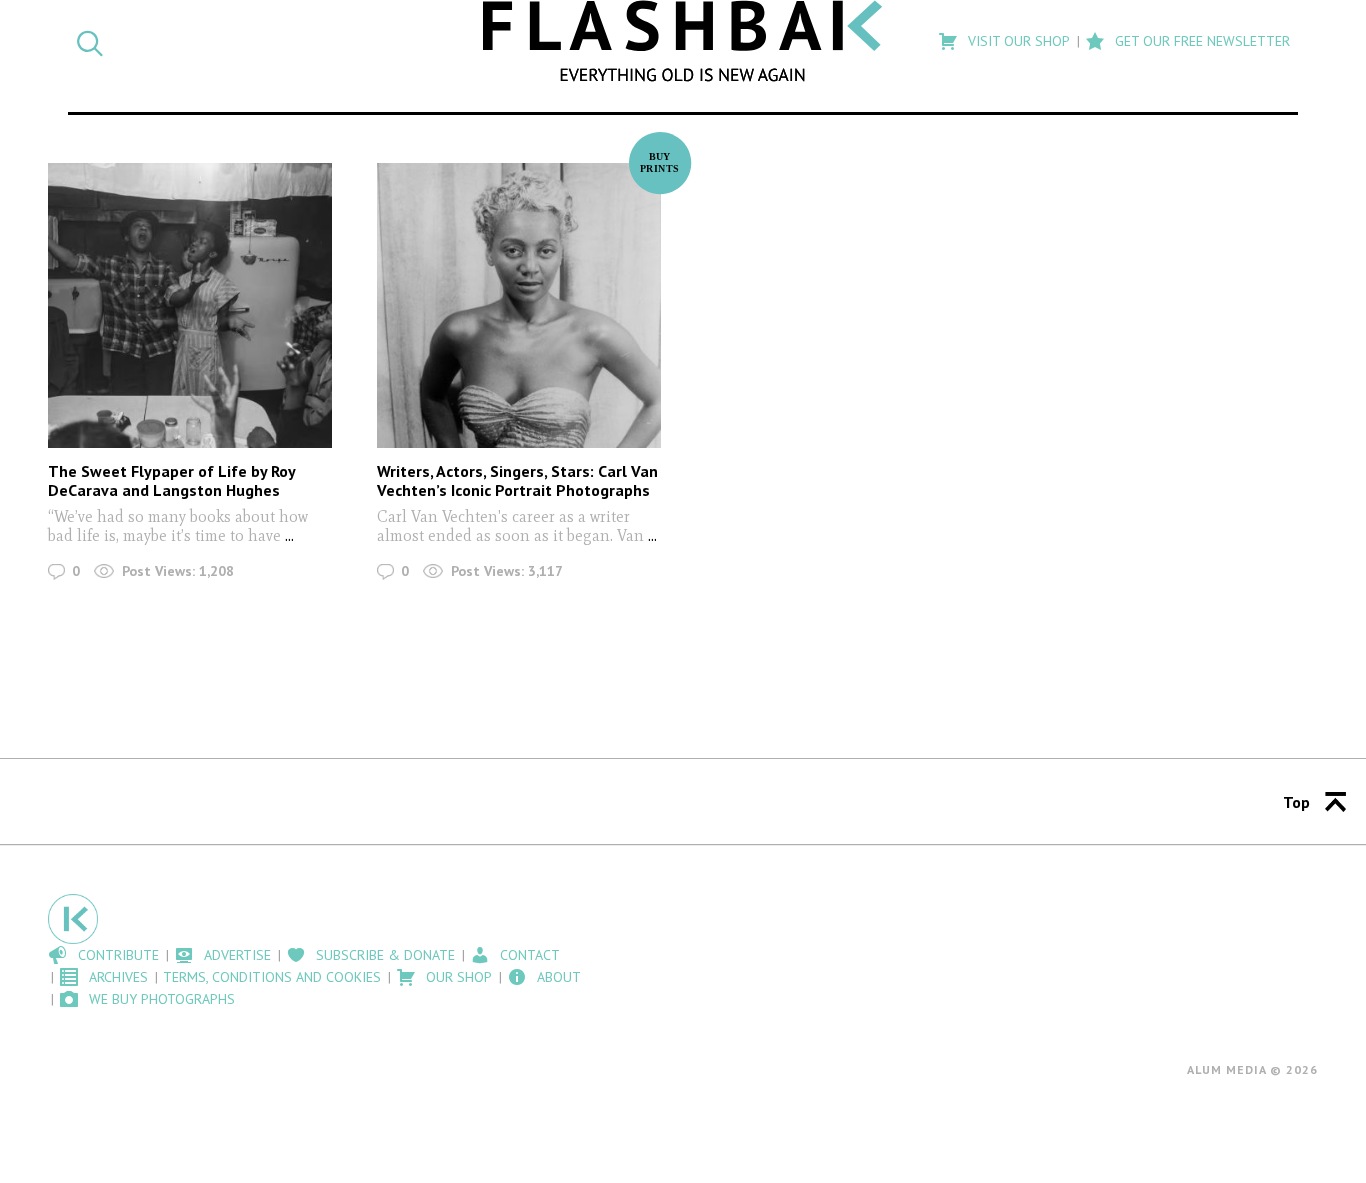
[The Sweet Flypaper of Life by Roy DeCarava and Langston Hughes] (190, 305)
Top (1296, 802)
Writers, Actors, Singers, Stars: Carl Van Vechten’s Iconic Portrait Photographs (517, 480)
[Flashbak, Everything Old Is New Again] (683, 41)
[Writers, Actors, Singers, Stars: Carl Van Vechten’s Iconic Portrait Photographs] (519, 305)
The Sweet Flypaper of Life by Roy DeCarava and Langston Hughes (171, 480)
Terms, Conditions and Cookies (272, 977)
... (287, 535)
